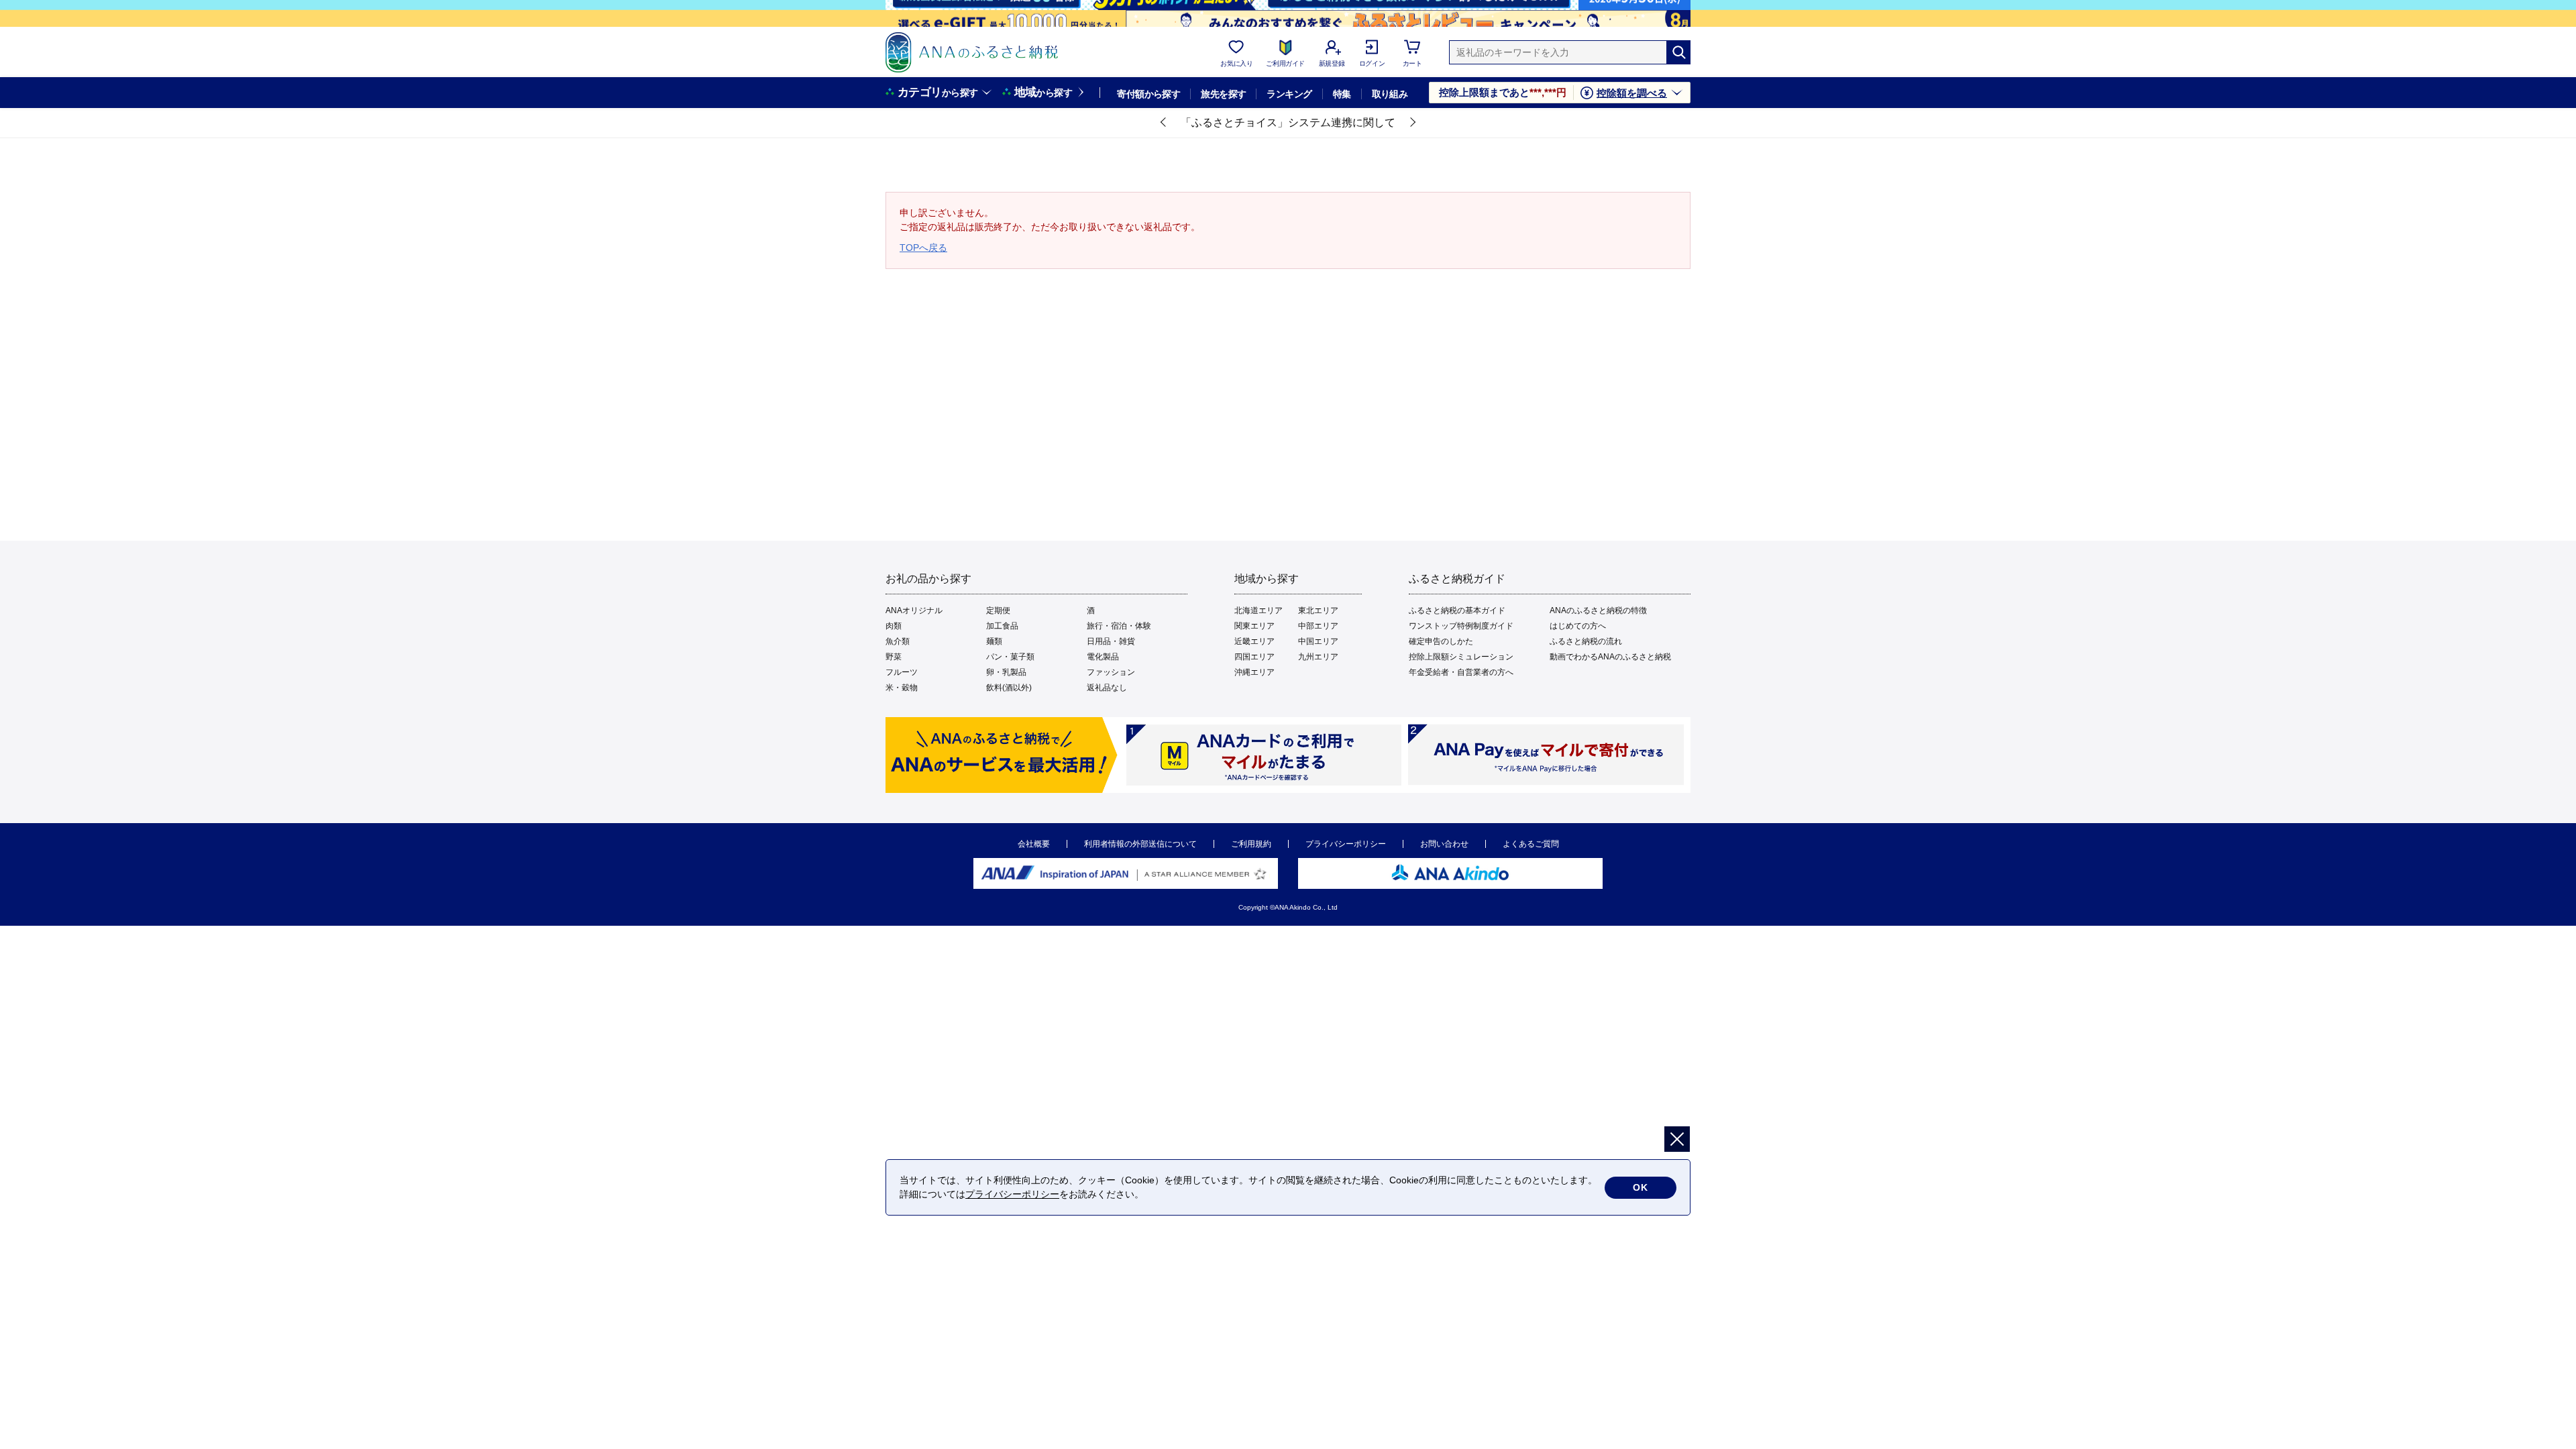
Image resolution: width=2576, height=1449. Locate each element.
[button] (1164, 123)
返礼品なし (1107, 688)
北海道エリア (1258, 610)
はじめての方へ (1578, 626)
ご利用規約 (1251, 844)
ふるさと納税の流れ (1586, 641)
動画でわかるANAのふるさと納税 (1610, 657)
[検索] (1678, 52)
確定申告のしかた (1441, 641)
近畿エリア (1254, 641)
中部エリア (1318, 626)
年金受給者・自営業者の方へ (1461, 672)
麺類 (994, 641)
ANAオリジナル (914, 610)
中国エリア (1318, 641)
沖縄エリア (1254, 672)
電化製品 (1103, 657)
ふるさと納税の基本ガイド (1457, 610)
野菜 (894, 657)
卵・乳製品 (1006, 672)
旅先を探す (1223, 94)
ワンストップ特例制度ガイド (1461, 626)
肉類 (894, 626)
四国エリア (1254, 657)
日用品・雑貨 (1111, 641)
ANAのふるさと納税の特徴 (1598, 610)
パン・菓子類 (1010, 657)
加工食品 (1002, 626)
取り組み (1390, 94)
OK (1641, 1187)
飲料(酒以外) (1009, 688)
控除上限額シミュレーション (1461, 657)
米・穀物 (902, 688)
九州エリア (1318, 657)
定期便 (998, 610)
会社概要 (1034, 844)
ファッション (1111, 672)
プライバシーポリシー (1346, 844)
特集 (1342, 94)
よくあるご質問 (1531, 844)
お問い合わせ (1444, 844)
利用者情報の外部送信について (1140, 844)
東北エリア (1318, 610)
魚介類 (898, 641)
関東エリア (1254, 626)
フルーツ (902, 672)
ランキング (1289, 94)
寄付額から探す (1148, 94)
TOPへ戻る (923, 248)
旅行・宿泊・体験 (1119, 626)
